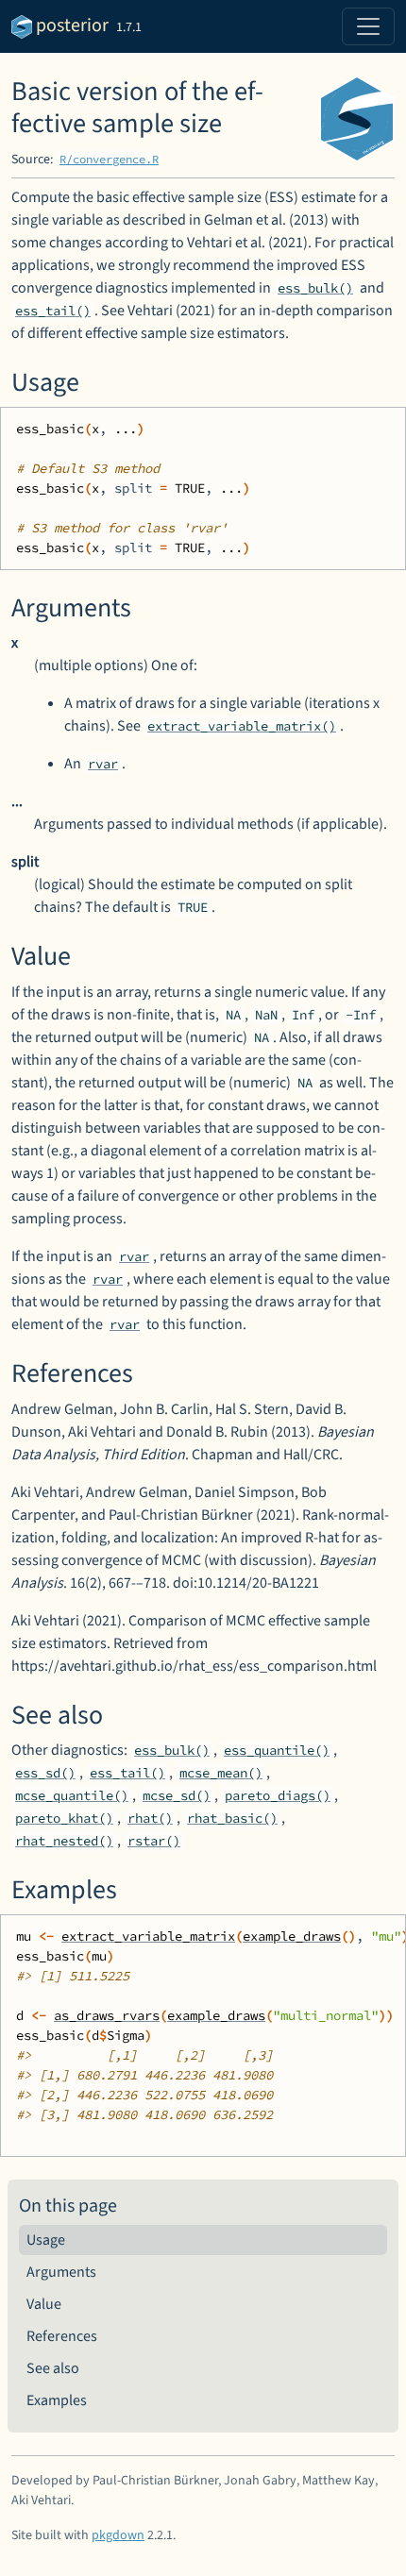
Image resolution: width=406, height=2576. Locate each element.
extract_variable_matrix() (242, 726)
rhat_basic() (232, 1818)
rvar (103, 764)
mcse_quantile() (72, 1795)
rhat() (150, 1818)
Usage (46, 2240)
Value (44, 2304)
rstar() (154, 1841)
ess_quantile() (277, 1750)
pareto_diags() (278, 1795)
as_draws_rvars (107, 2015)
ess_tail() (53, 311)
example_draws (292, 1936)
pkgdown (118, 2535)
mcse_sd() (177, 1795)
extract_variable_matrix (148, 1936)
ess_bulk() (315, 288)
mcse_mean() (221, 1773)
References (62, 2336)
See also (53, 2368)
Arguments (61, 2272)
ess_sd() (45, 1773)
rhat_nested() (64, 1841)
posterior (70, 25)
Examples (57, 2400)
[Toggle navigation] (368, 26)
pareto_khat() (64, 1818)
